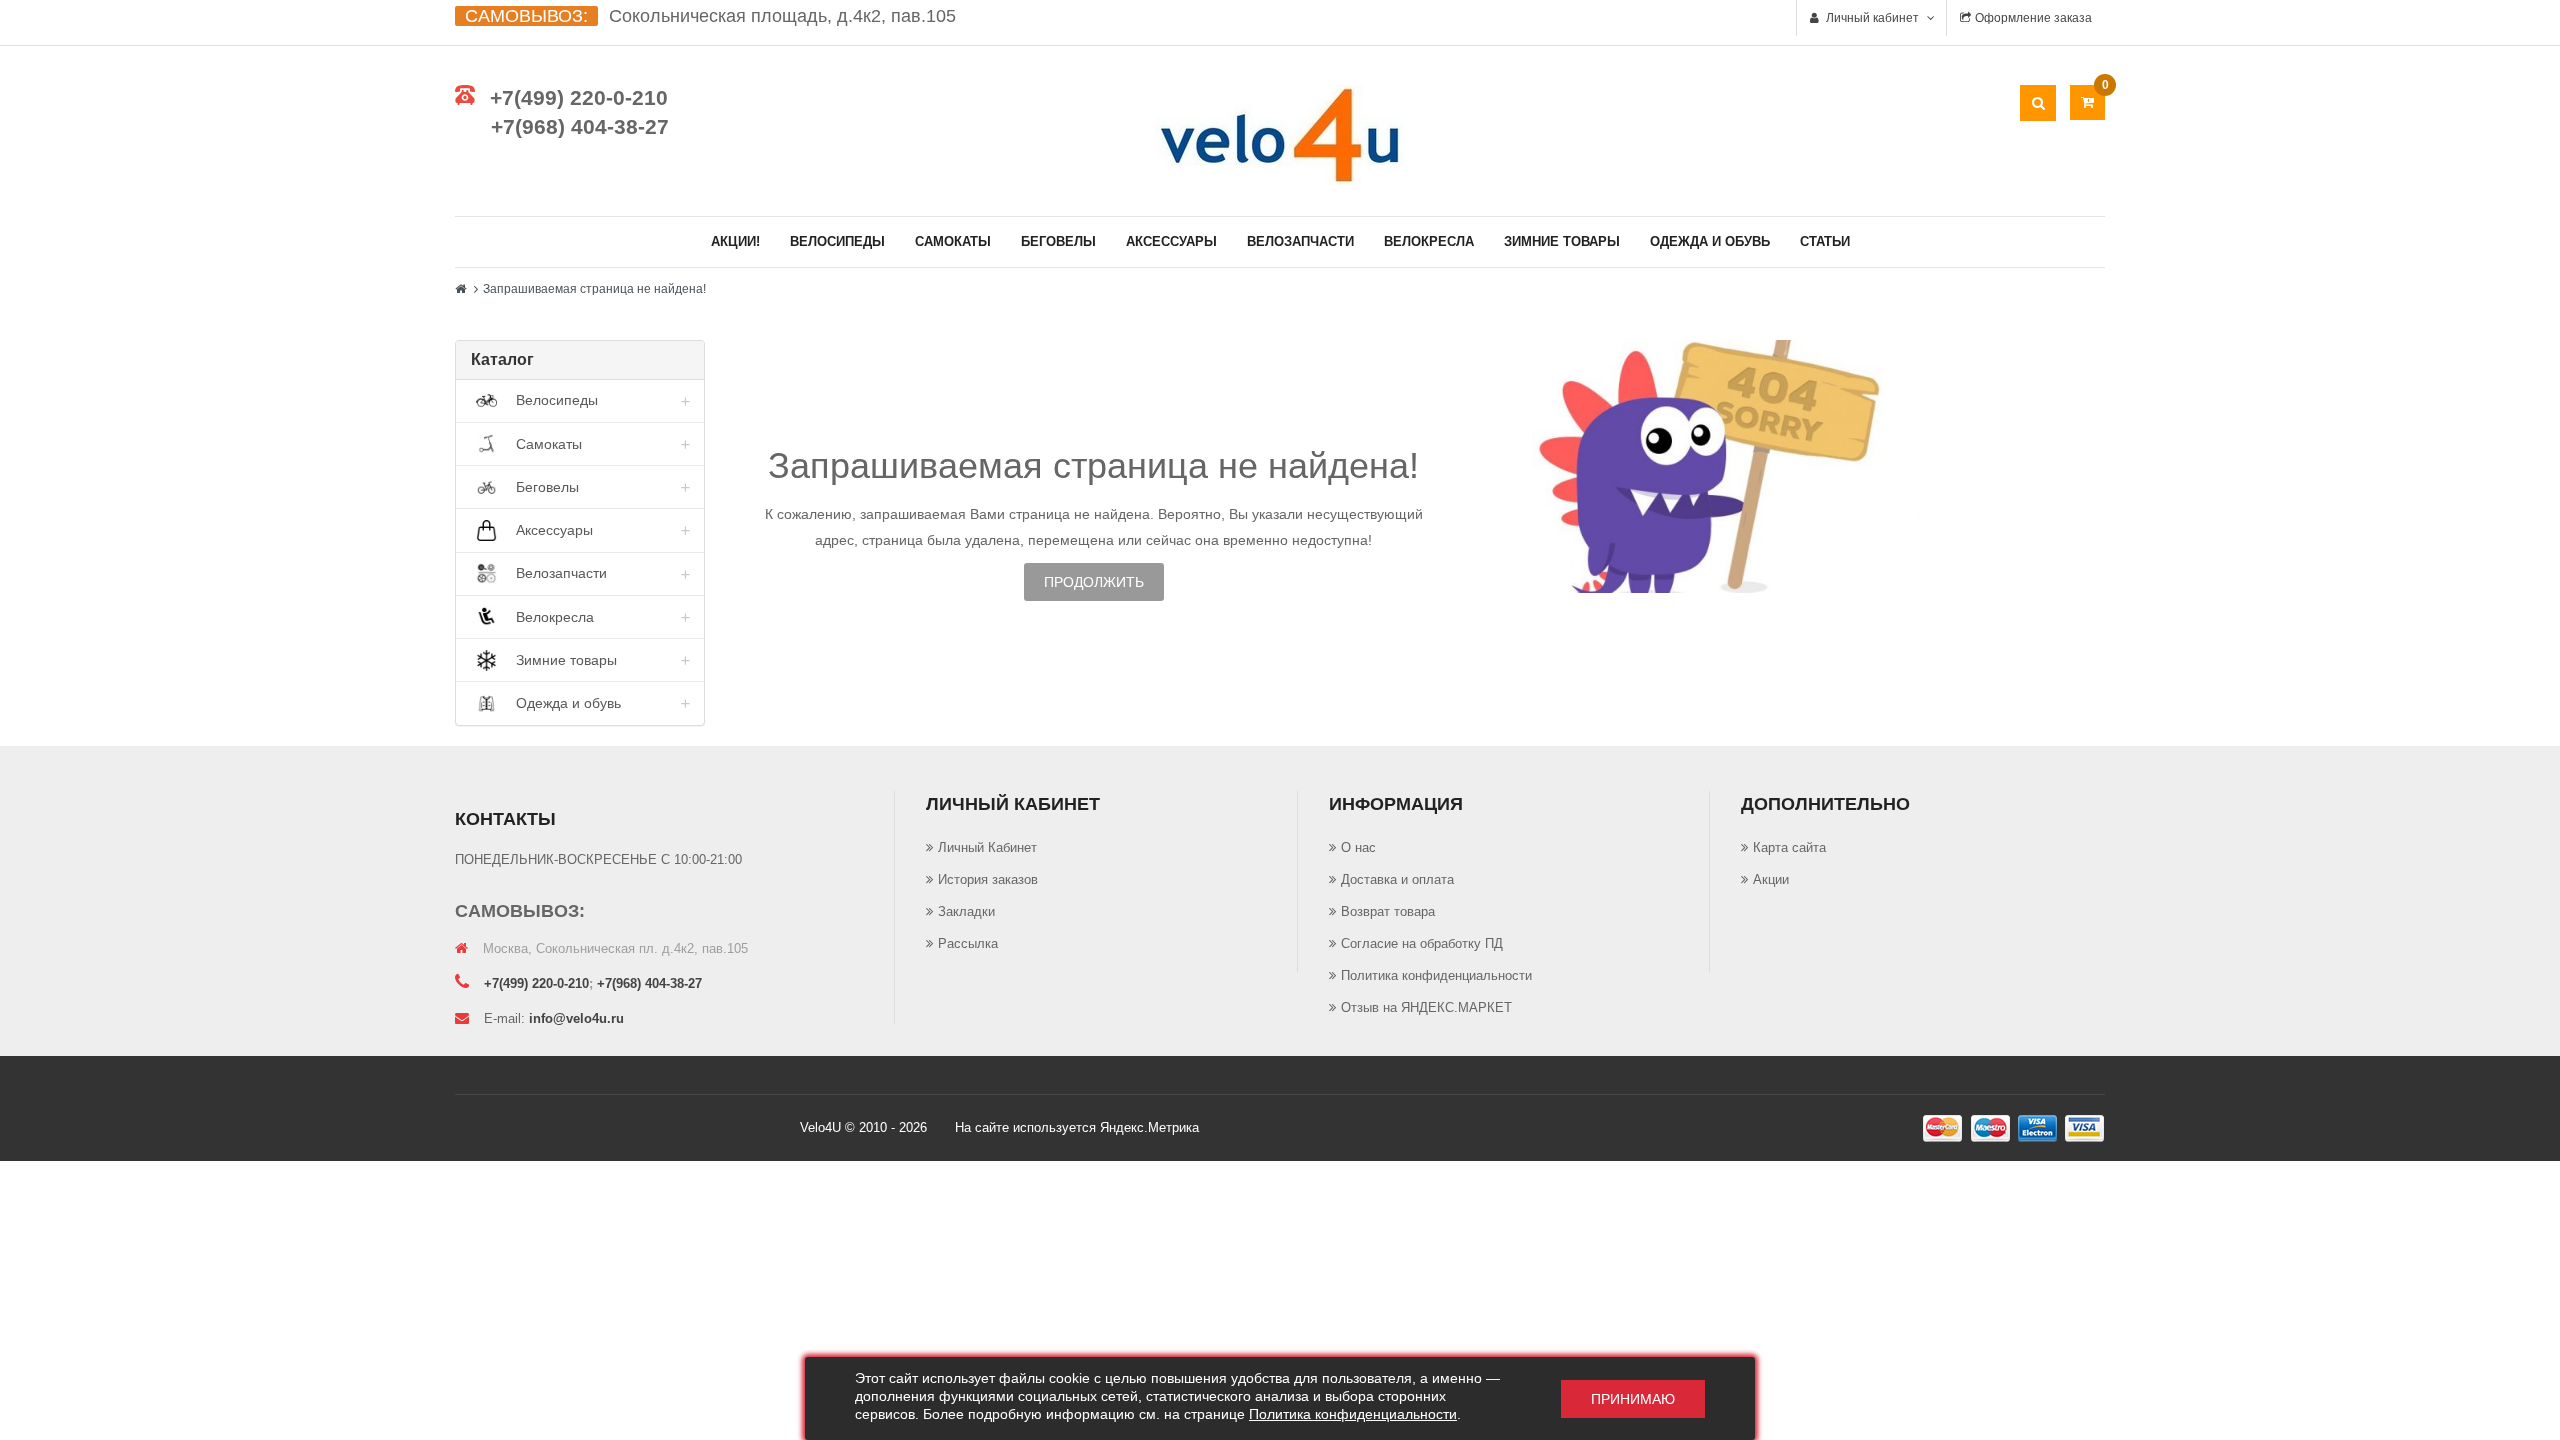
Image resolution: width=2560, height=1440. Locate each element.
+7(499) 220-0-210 (579, 97)
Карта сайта (1789, 847)
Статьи (1825, 241)
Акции (1771, 879)
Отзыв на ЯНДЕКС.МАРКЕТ (1426, 1007)
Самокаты (953, 241)
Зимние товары (1562, 241)
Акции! (735, 241)
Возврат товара (1388, 911)
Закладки (966, 911)
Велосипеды (837, 241)
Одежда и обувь (1710, 241)
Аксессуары (1171, 241)
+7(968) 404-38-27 (580, 126)
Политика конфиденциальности (1436, 975)
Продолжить (1094, 582)
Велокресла (1429, 241)
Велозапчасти (1300, 241)
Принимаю (1633, 1399)
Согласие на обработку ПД (1422, 943)
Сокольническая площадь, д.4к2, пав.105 (782, 16)
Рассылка (968, 943)
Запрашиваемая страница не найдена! (594, 289)
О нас (1358, 847)
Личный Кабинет (987, 847)
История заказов (988, 879)
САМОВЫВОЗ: (526, 16)
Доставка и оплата (1397, 879)
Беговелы (1058, 241)
